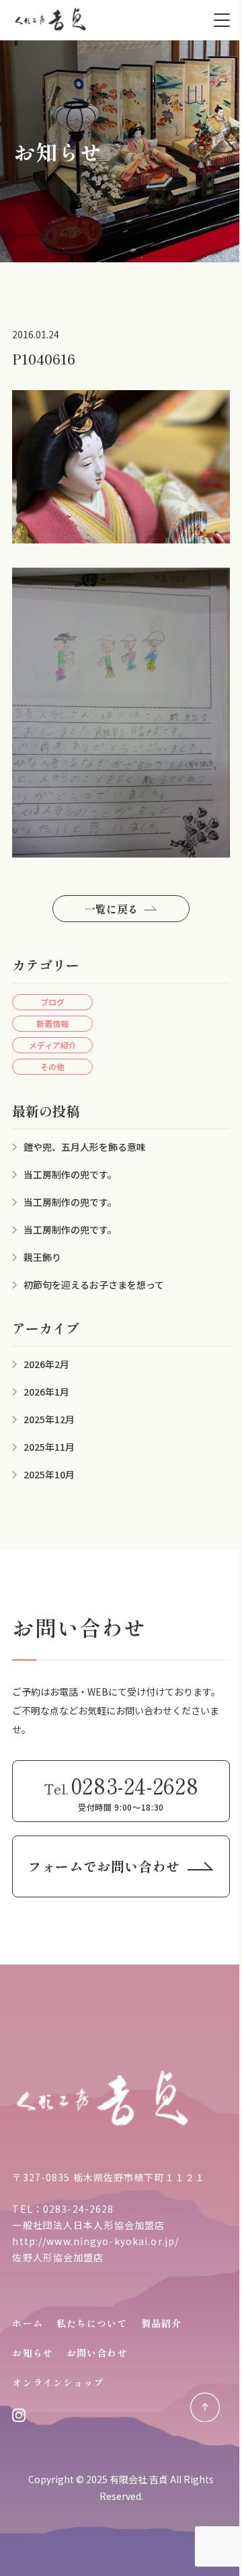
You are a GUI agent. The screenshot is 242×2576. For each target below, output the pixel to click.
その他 (52, 1066)
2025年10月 (49, 1474)
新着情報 (52, 1023)
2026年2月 (46, 1364)
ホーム (27, 2323)
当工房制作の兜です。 (70, 1174)
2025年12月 (49, 1419)
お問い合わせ (97, 2353)
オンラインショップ (58, 2382)
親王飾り (42, 1257)
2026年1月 (46, 1392)
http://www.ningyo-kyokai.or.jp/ (95, 2241)
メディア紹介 (53, 1045)
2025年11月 (49, 1447)
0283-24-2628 (78, 2209)
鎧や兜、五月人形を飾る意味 (85, 1147)
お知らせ (32, 2353)
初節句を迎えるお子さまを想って (94, 1285)
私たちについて (92, 2323)
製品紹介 (161, 2323)
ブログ (52, 1002)
